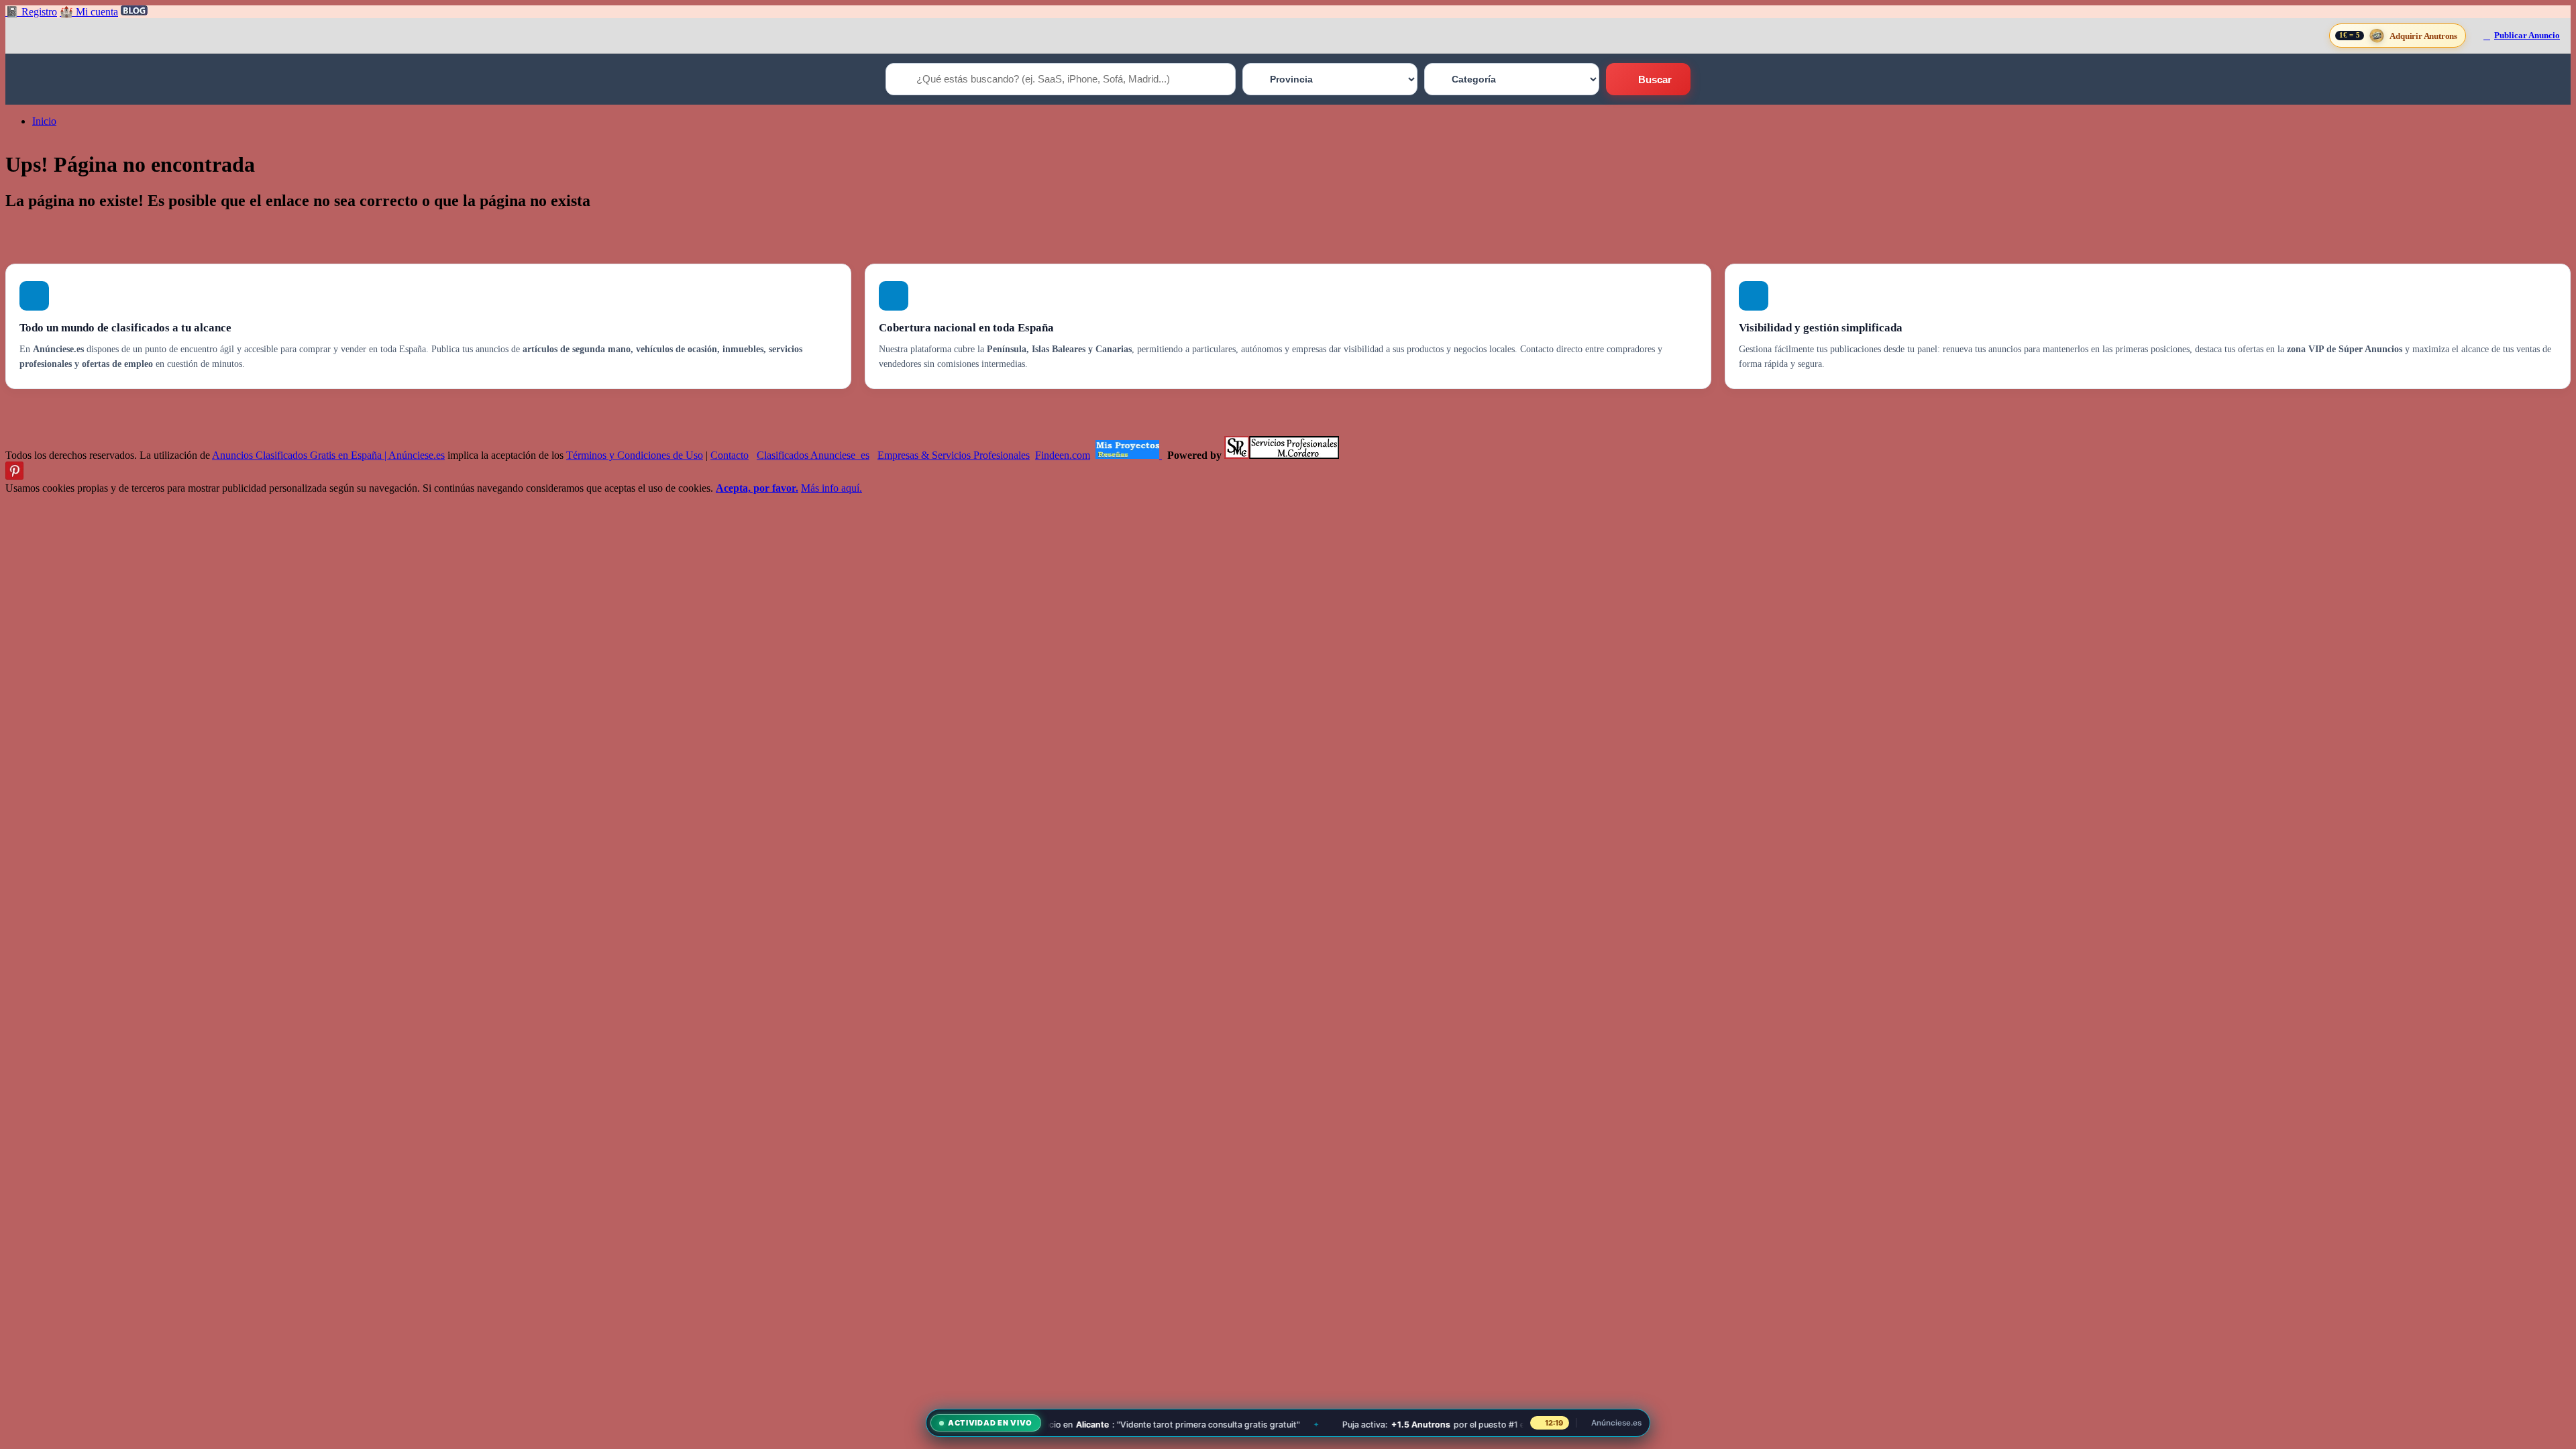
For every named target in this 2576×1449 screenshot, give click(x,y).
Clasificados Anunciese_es (813, 455)
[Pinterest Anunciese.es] (14, 476)
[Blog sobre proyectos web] (1129, 455)
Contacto (730, 455)
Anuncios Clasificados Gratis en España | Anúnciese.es (328, 455)
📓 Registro (31, 12)
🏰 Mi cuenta (89, 12)
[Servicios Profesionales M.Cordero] (1282, 455)
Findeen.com (1063, 455)
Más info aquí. (831, 488)
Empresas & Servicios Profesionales (954, 455)
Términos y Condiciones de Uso (635, 455)
